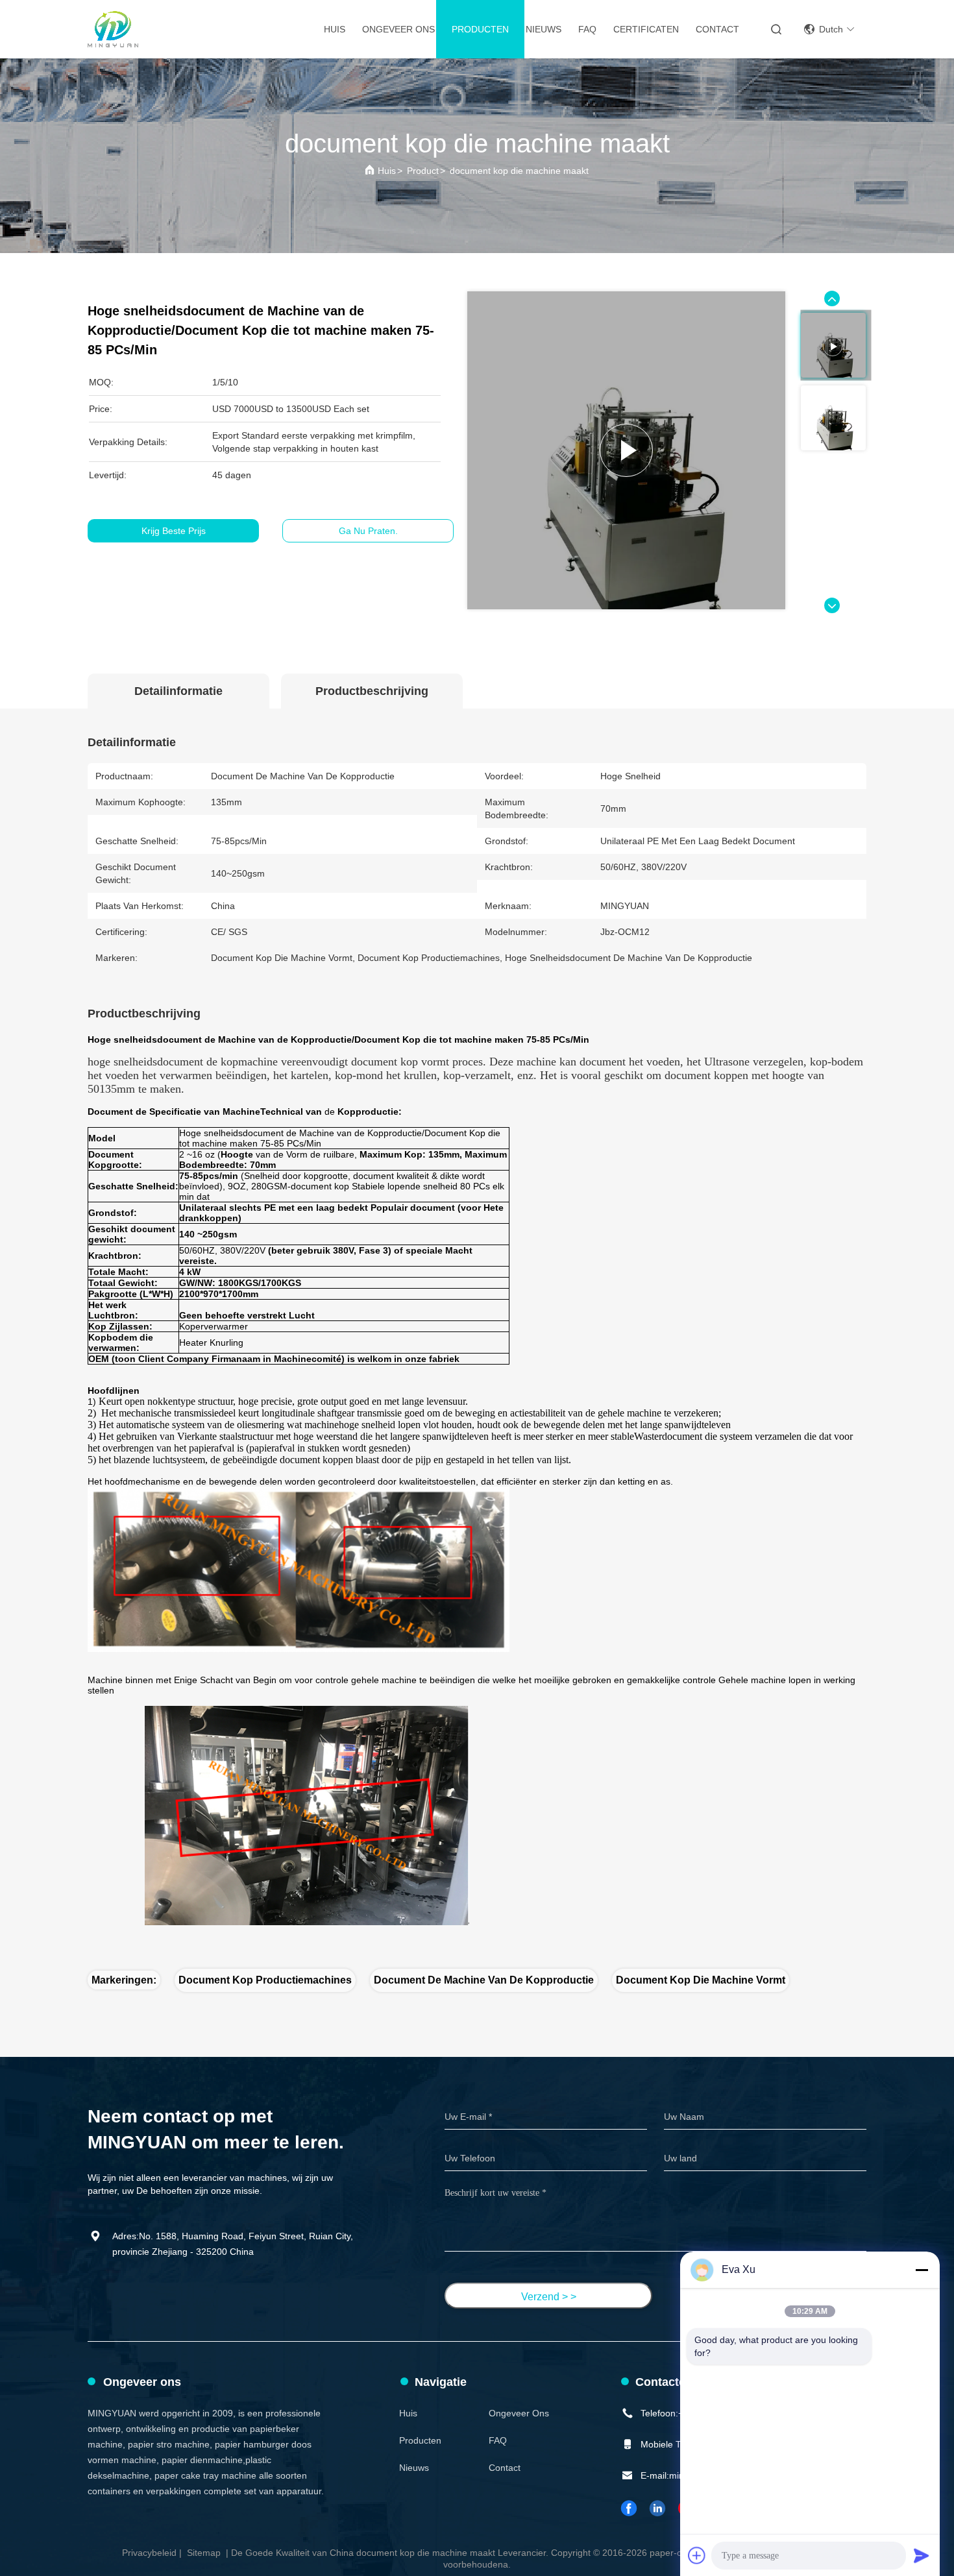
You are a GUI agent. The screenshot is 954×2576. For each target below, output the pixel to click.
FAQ (587, 29)
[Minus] (922, 2270)
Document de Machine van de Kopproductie (484, 1980)
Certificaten (646, 29)
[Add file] (697, 2555)
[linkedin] (658, 2508)
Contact (717, 29)
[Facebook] (630, 2508)
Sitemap (204, 2553)
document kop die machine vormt (701, 1980)
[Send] (922, 2555)
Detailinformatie (178, 691)
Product (423, 171)
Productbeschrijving (372, 691)
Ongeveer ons (398, 29)
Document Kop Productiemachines (265, 1980)
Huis (335, 29)
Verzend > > (549, 2297)
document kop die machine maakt (519, 171)
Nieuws (544, 29)
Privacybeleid (149, 2553)
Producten (480, 29)
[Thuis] (113, 29)
